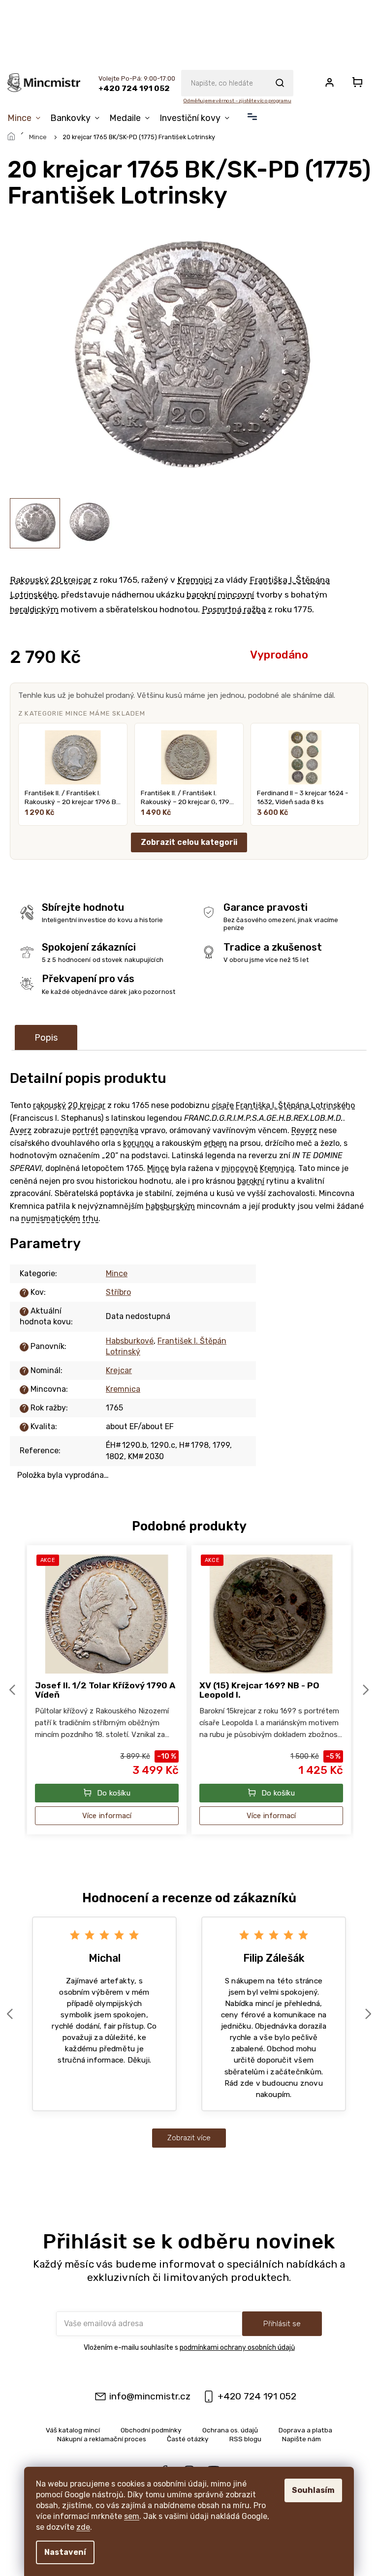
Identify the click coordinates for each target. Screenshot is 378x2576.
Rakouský (29, 580)
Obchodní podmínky (151, 2430)
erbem (215, 1143)
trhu (90, 1218)
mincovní (236, 595)
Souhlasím (313, 2490)
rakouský (49, 1105)
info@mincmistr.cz (150, 2396)
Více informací (107, 1816)
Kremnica (277, 1168)
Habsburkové (130, 1341)
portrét (85, 1130)
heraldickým (34, 609)
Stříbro (118, 1292)
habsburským (170, 1206)
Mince (158, 1168)
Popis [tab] (46, 1038)
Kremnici (195, 580)
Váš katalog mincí (73, 2430)
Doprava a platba (305, 2430)
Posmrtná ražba (234, 609)
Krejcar (119, 1370)
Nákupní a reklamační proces (102, 2439)
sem (132, 2516)
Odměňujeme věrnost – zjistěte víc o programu (237, 101)
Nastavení (65, 2552)
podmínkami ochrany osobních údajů (237, 2348)
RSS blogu (245, 2439)
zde (83, 2527)
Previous (14, 1690)
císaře (223, 1105)
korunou (138, 1143)
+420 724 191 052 (257, 2396)
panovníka (119, 1130)
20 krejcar (71, 580)
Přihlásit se (282, 2324)
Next (367, 1690)
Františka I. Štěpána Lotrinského (295, 1105)
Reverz (304, 1130)
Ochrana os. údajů (230, 2430)
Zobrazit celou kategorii (189, 842)
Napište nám (301, 2439)
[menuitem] (26, 118)
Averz (21, 1130)
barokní (201, 595)
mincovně (240, 1168)
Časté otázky (188, 2439)
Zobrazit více (189, 2138)
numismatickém (51, 1218)
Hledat (280, 83)
